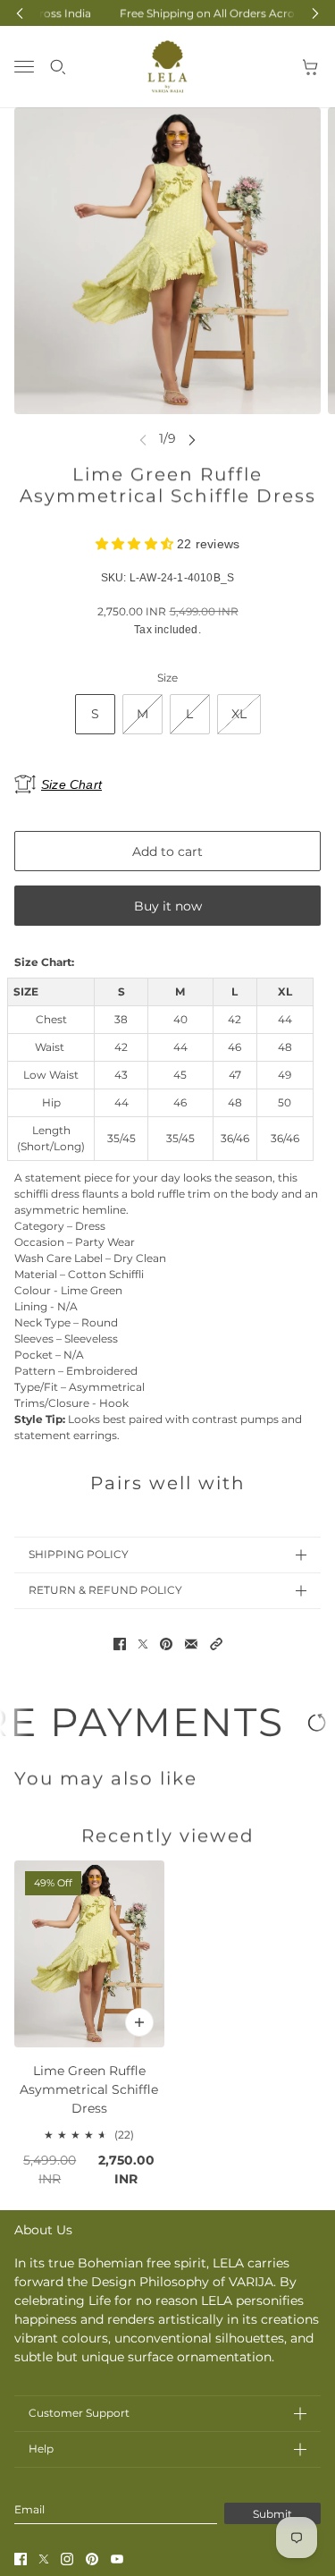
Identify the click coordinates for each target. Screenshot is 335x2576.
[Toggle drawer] (24, 67)
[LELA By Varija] (167, 67)
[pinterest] (92, 2559)
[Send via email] (191, 1644)
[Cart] (311, 67)
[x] (44, 2559)
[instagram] (67, 2559)
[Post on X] (143, 1644)
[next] (192, 439)
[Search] (58, 67)
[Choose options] (139, 2022)
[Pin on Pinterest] (166, 1644)
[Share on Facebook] (120, 1644)
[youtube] (117, 2559)
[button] (216, 1644)
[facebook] (21, 2559)
